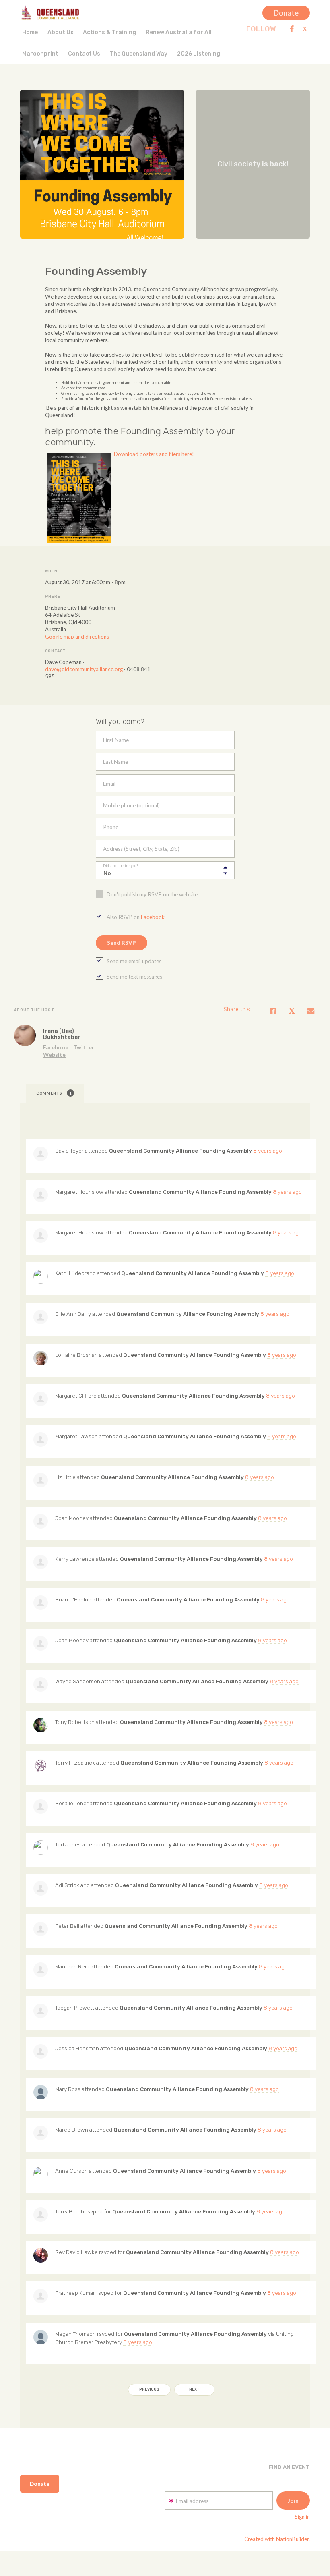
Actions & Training (109, 32)
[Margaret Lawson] (41, 1439)
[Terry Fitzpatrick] (41, 1766)
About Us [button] (61, 32)
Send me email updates (134, 961)
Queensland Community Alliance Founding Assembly (180, 1151)
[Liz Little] (41, 1480)
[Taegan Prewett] (41, 2011)
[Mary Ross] (41, 2092)
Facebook (153, 917)
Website (54, 1055)
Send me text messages (134, 977)
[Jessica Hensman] (41, 2051)
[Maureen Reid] (41, 1970)
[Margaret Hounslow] (41, 1195)
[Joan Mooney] (41, 1521)
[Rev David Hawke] (41, 2255)
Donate (286, 13)
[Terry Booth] (41, 2215)
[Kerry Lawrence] (41, 1562)
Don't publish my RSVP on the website (152, 894)
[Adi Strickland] (41, 1888)
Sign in (302, 2517)
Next (194, 2389)
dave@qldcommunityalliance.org (84, 669)
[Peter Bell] (41, 1929)
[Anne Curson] (41, 2174)
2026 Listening (199, 54)
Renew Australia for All (179, 32)
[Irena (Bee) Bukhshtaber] (25, 1035)
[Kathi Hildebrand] (41, 1276)
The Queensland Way (138, 54)
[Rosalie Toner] (41, 1807)
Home (30, 32)
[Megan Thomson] (41, 2337)
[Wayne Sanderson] (41, 1684)
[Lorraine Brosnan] (41, 1358)
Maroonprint (40, 54)
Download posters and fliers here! (154, 454)
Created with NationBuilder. (277, 2539)
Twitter (84, 1047)
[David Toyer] (41, 1154)
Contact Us (84, 54)
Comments (54, 1093)
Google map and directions (77, 637)
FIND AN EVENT (289, 2467)
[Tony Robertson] (41, 1725)
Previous (149, 2389)
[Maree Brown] (41, 2133)
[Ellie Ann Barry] (41, 1317)
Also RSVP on (136, 917)
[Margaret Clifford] (41, 1399)
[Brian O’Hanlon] (41, 1603)
